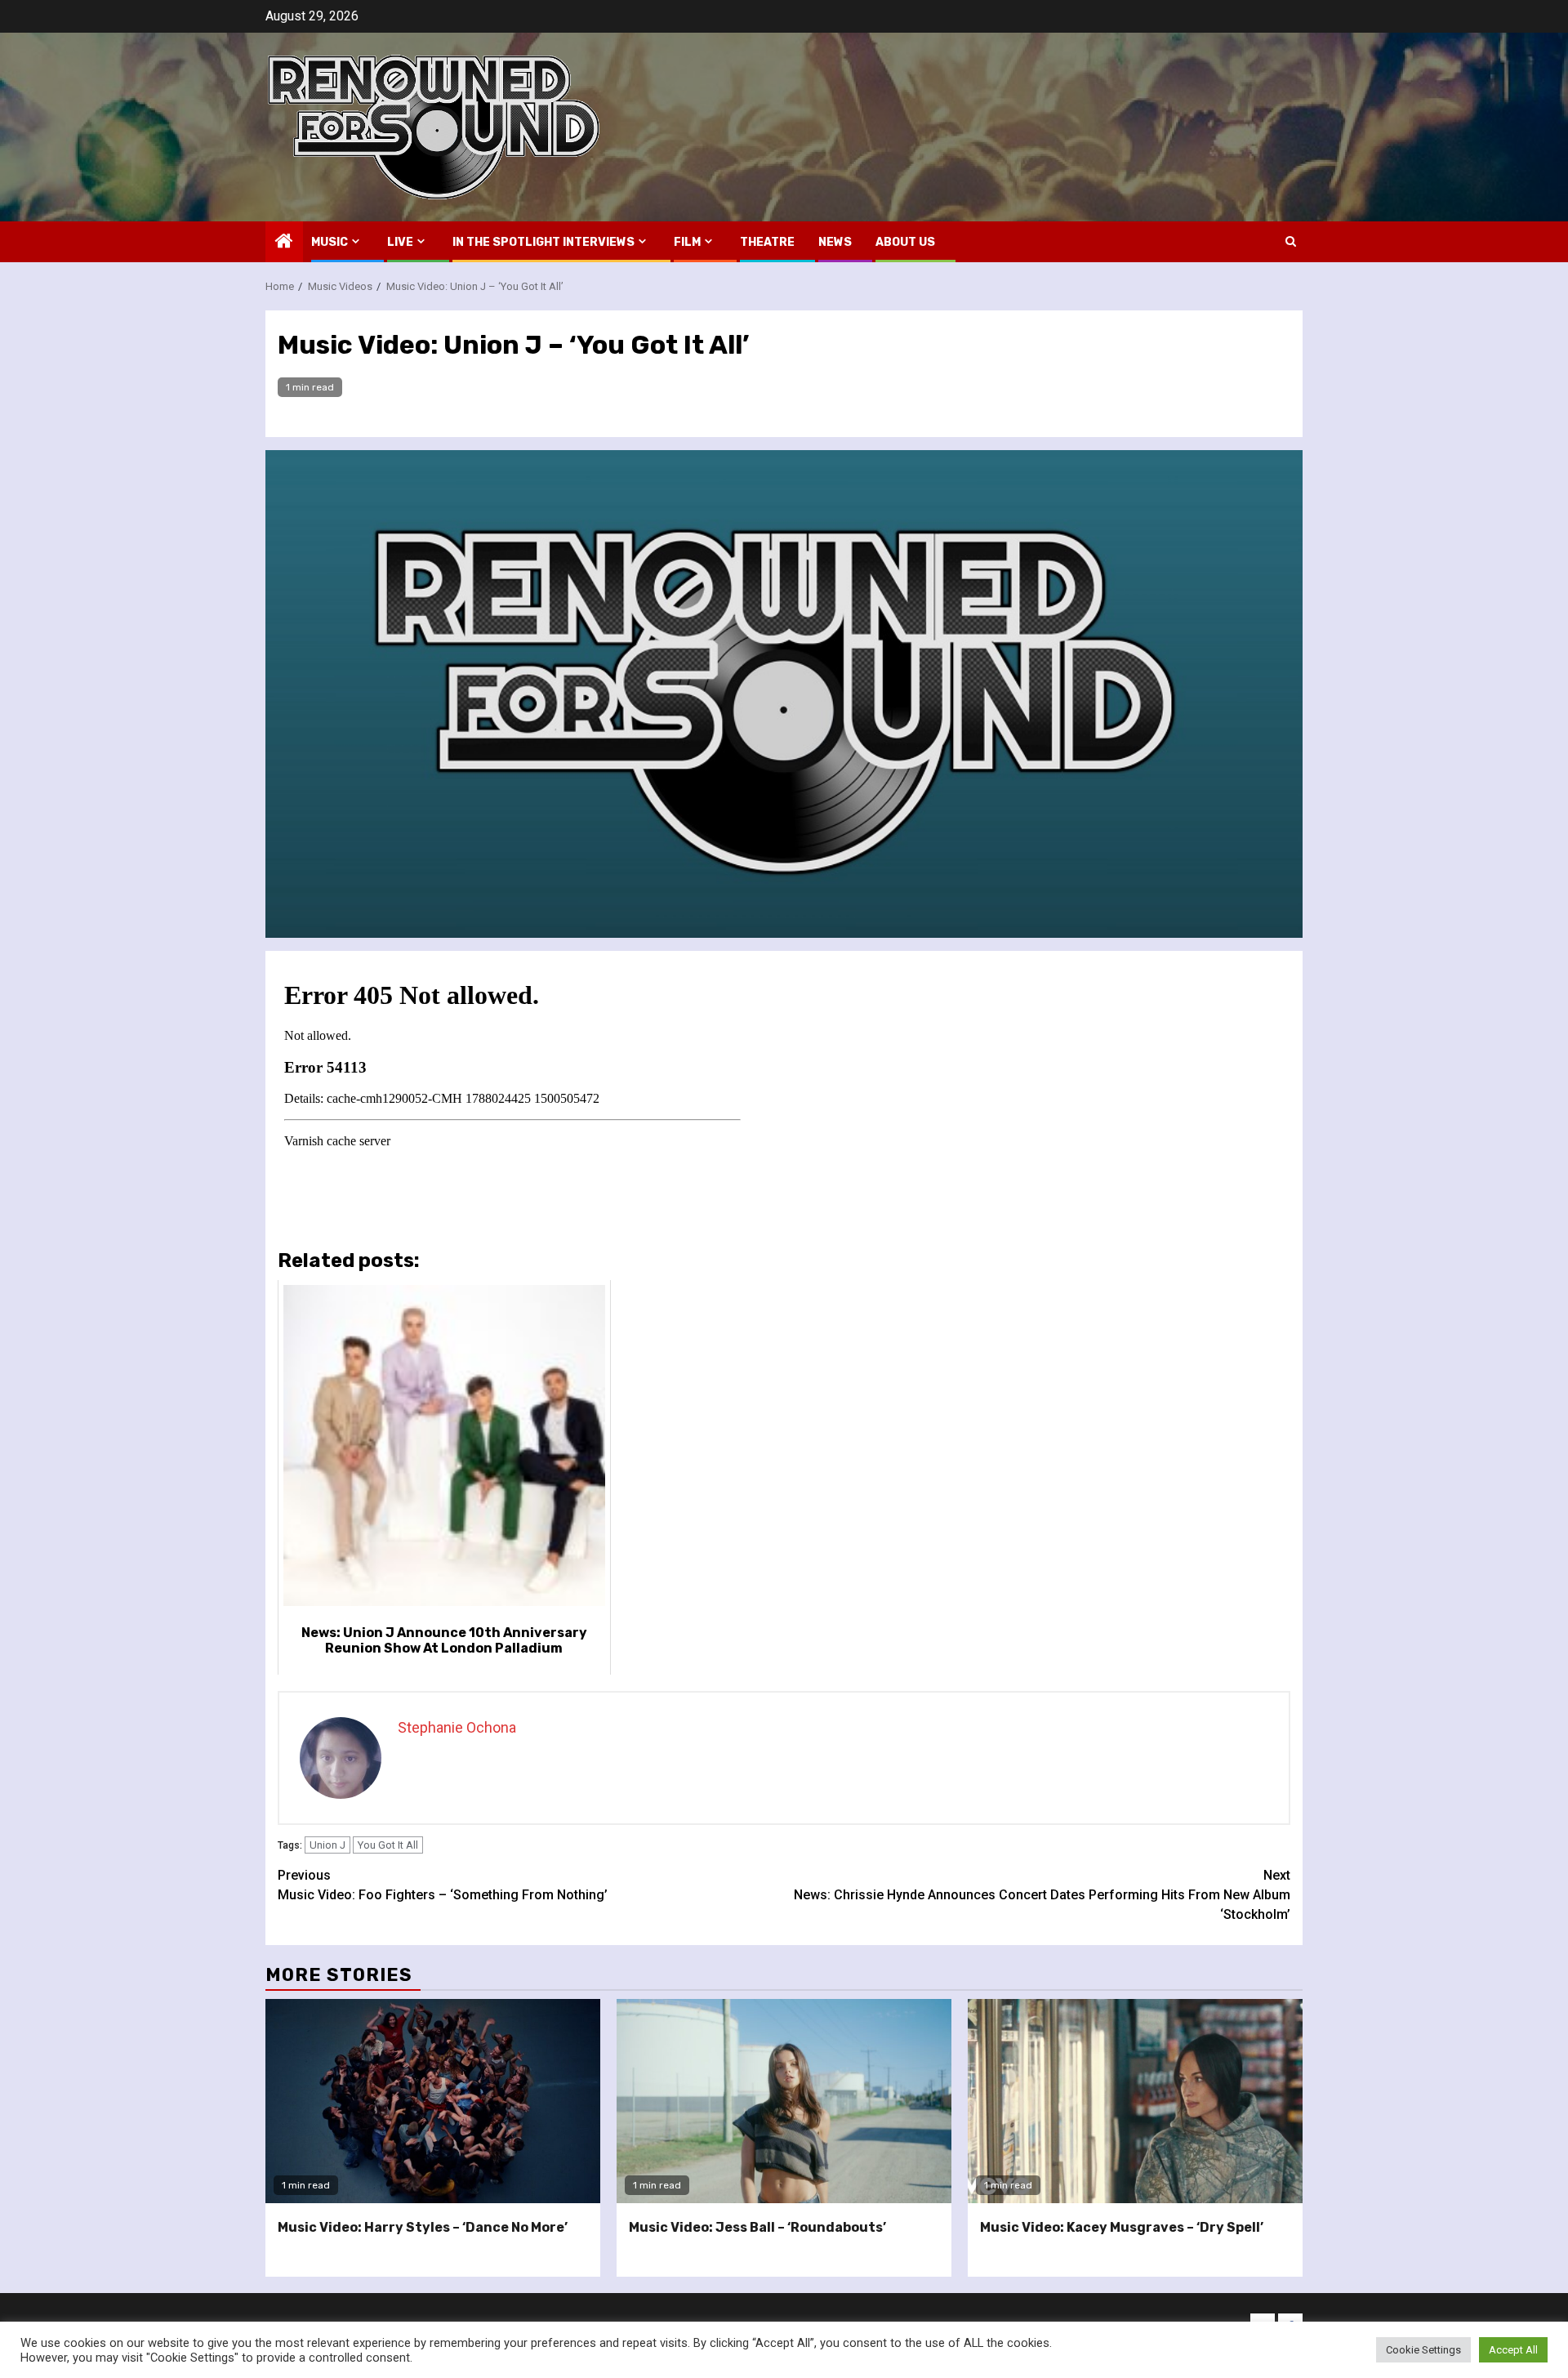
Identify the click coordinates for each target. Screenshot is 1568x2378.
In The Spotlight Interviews (543, 242)
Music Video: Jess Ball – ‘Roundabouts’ (757, 2227)
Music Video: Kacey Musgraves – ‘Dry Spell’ (1122, 2227)
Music (330, 242)
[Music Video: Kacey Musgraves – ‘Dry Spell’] (1135, 2101)
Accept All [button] (1513, 2350)
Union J (327, 1845)
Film (687, 242)
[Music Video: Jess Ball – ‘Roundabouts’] (784, 2101)
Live (400, 242)
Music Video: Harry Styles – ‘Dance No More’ (423, 2227)
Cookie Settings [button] (1423, 2350)
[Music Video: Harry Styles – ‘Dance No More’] (433, 2101)
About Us (905, 242)
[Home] (284, 243)
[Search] (1291, 241)
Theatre (767, 242)
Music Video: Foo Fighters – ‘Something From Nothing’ (443, 1885)
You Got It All (388, 1845)
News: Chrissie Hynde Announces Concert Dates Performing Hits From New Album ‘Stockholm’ (1042, 1895)
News (835, 242)
